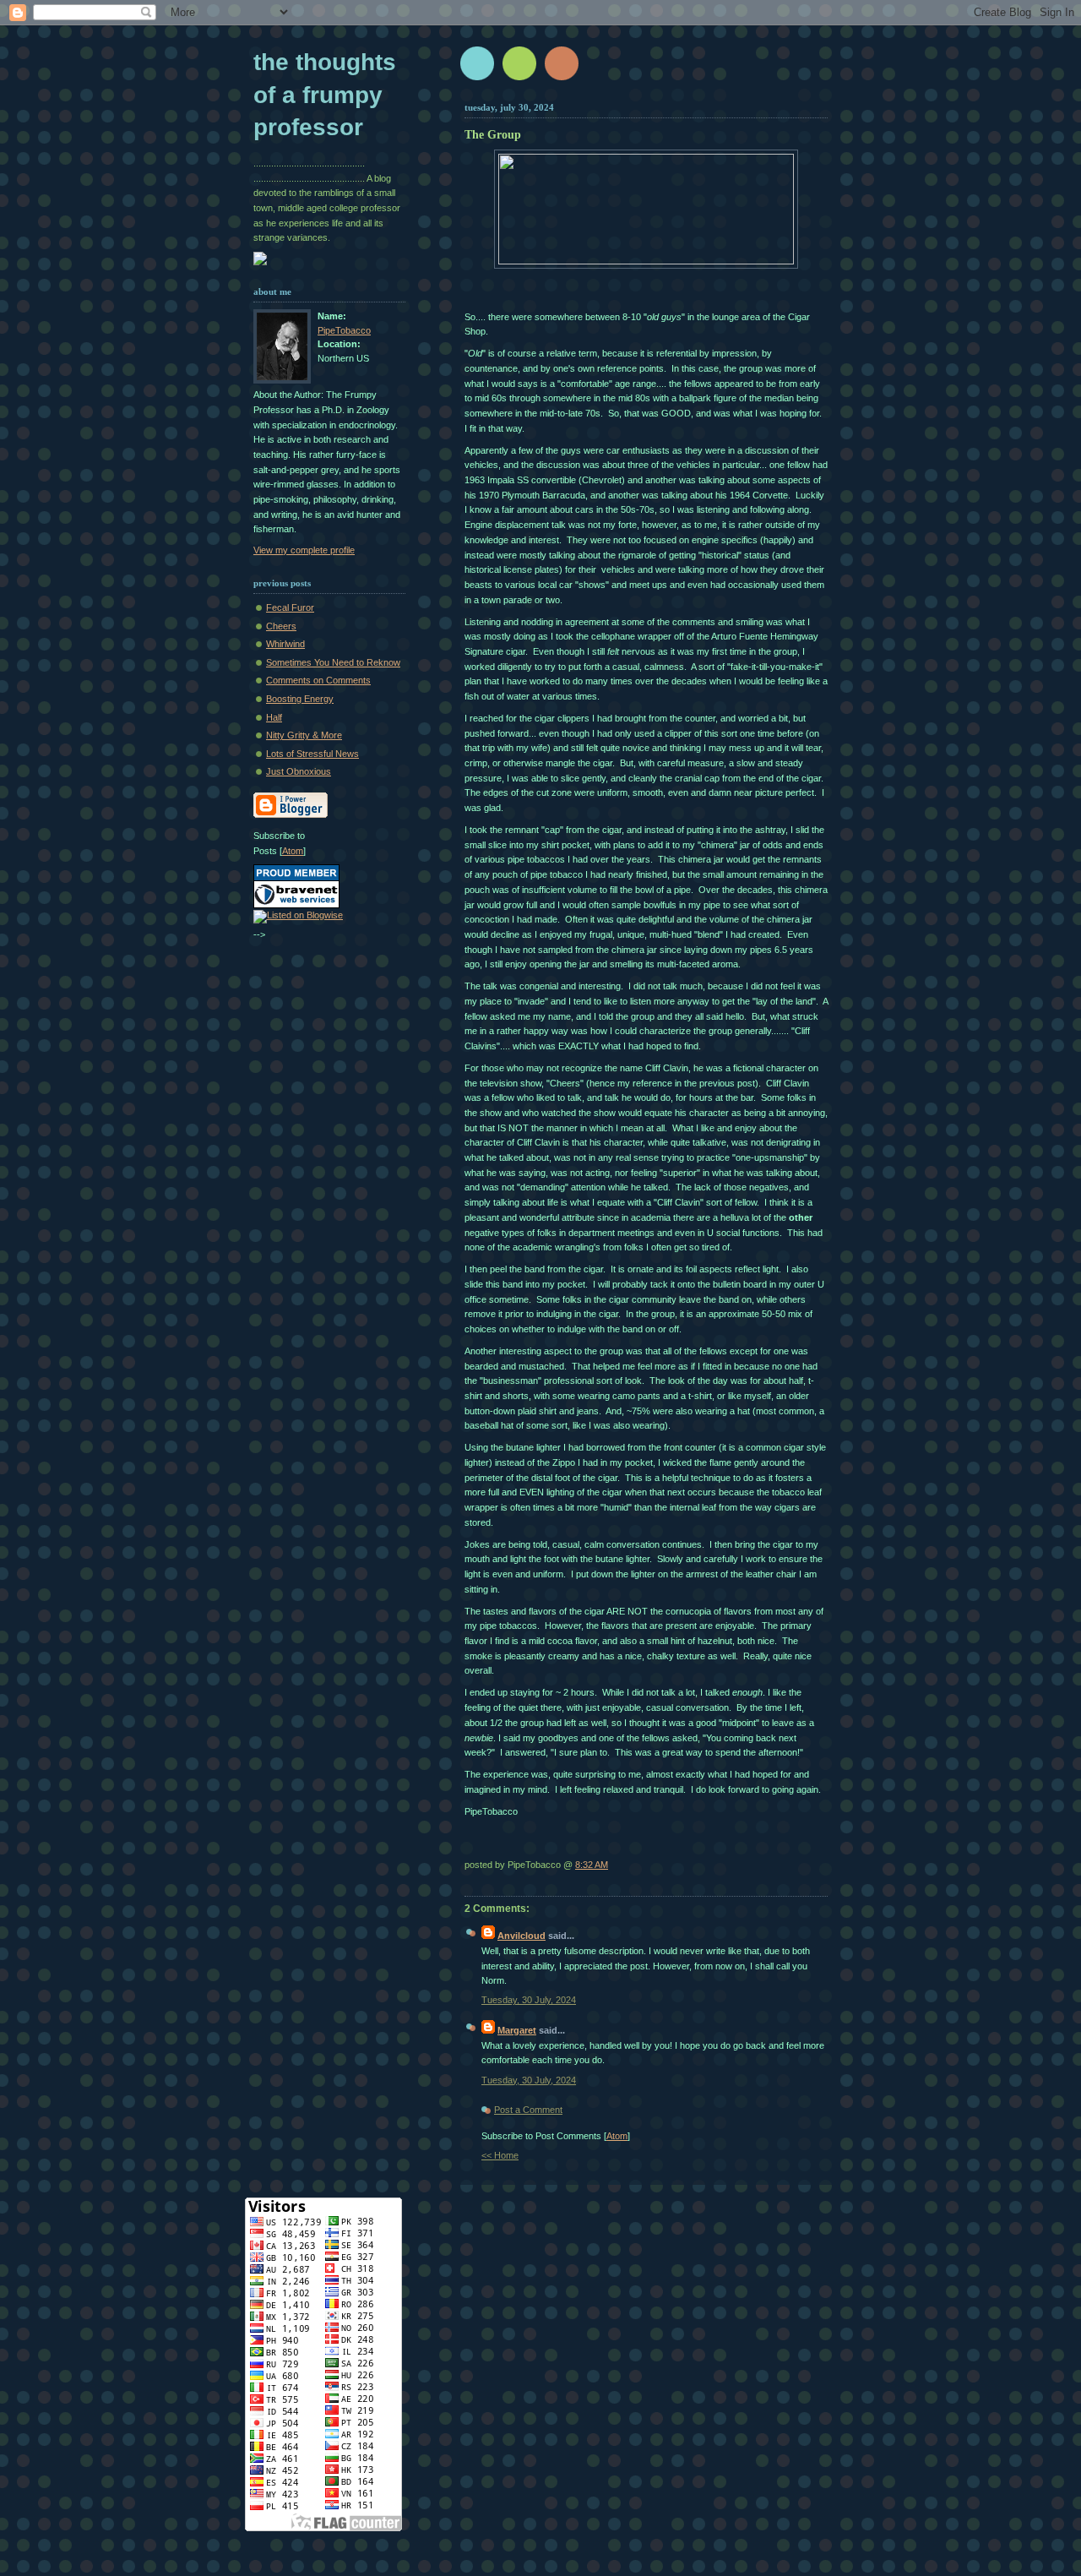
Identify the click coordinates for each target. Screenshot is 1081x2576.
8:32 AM (592, 1865)
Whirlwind (285, 644)
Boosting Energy (300, 699)
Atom (617, 2136)
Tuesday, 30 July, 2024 (529, 2000)
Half (274, 717)
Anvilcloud (521, 1936)
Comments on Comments (318, 680)
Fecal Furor (290, 607)
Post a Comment (528, 2110)
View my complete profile (304, 550)
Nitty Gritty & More (304, 735)
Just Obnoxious (299, 771)
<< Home (500, 2155)
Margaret (517, 2030)
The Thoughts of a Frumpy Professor (325, 95)
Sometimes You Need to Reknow (333, 662)
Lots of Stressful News (312, 754)
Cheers (281, 626)
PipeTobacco (344, 330)
